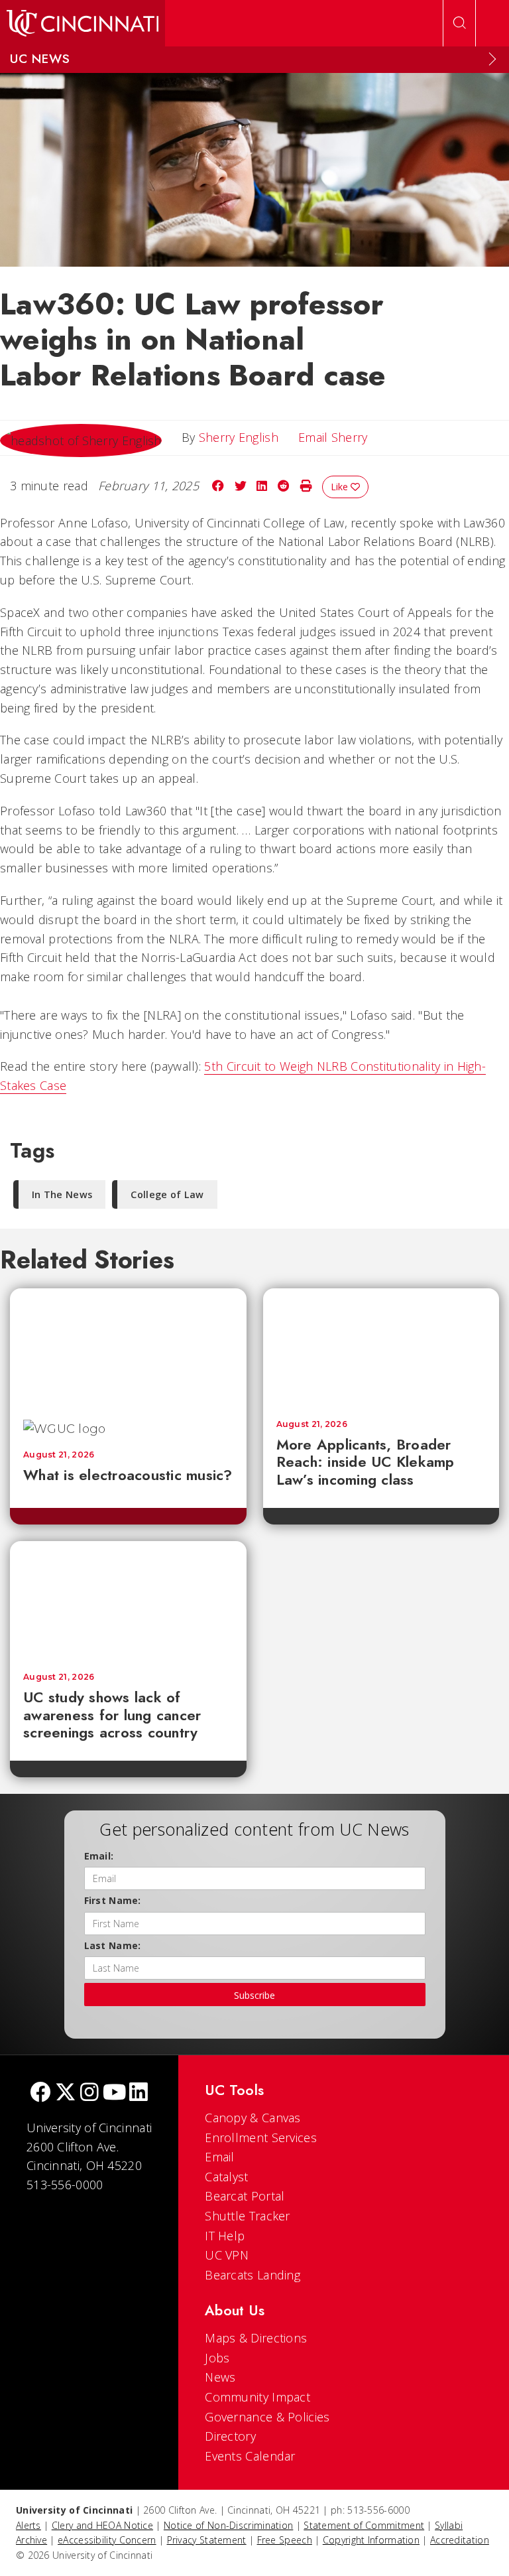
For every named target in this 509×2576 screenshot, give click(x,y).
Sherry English (239, 437)
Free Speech (285, 2540)
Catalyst (226, 2177)
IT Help (225, 2236)
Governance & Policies (267, 2417)
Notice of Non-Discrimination (228, 2525)
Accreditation (460, 2540)
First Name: (113, 1900)
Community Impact (257, 2397)
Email (220, 2157)
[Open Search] (459, 23)
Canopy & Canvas (253, 2118)
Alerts (28, 2525)
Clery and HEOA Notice (102, 2525)
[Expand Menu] (492, 59)
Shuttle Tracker (248, 2216)
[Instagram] (89, 2093)
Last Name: (113, 1945)
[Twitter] (66, 2093)
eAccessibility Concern (107, 2540)
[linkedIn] (139, 2093)
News (220, 2377)
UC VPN (227, 2255)
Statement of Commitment (364, 2525)
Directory (230, 2436)
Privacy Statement (207, 2540)
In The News (62, 1194)
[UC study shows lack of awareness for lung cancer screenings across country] (128, 1600)
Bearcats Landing (253, 2275)
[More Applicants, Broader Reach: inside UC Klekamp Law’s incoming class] (381, 1347)
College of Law (167, 1194)
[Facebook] (40, 2093)
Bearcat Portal (245, 2196)
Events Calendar (250, 2456)
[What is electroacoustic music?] (128, 1347)
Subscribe (254, 1995)
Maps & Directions (256, 2338)
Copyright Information (371, 2540)
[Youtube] (114, 2093)
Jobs (217, 2358)
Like (341, 487)
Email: (99, 1856)
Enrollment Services (261, 2137)
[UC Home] (83, 23)
